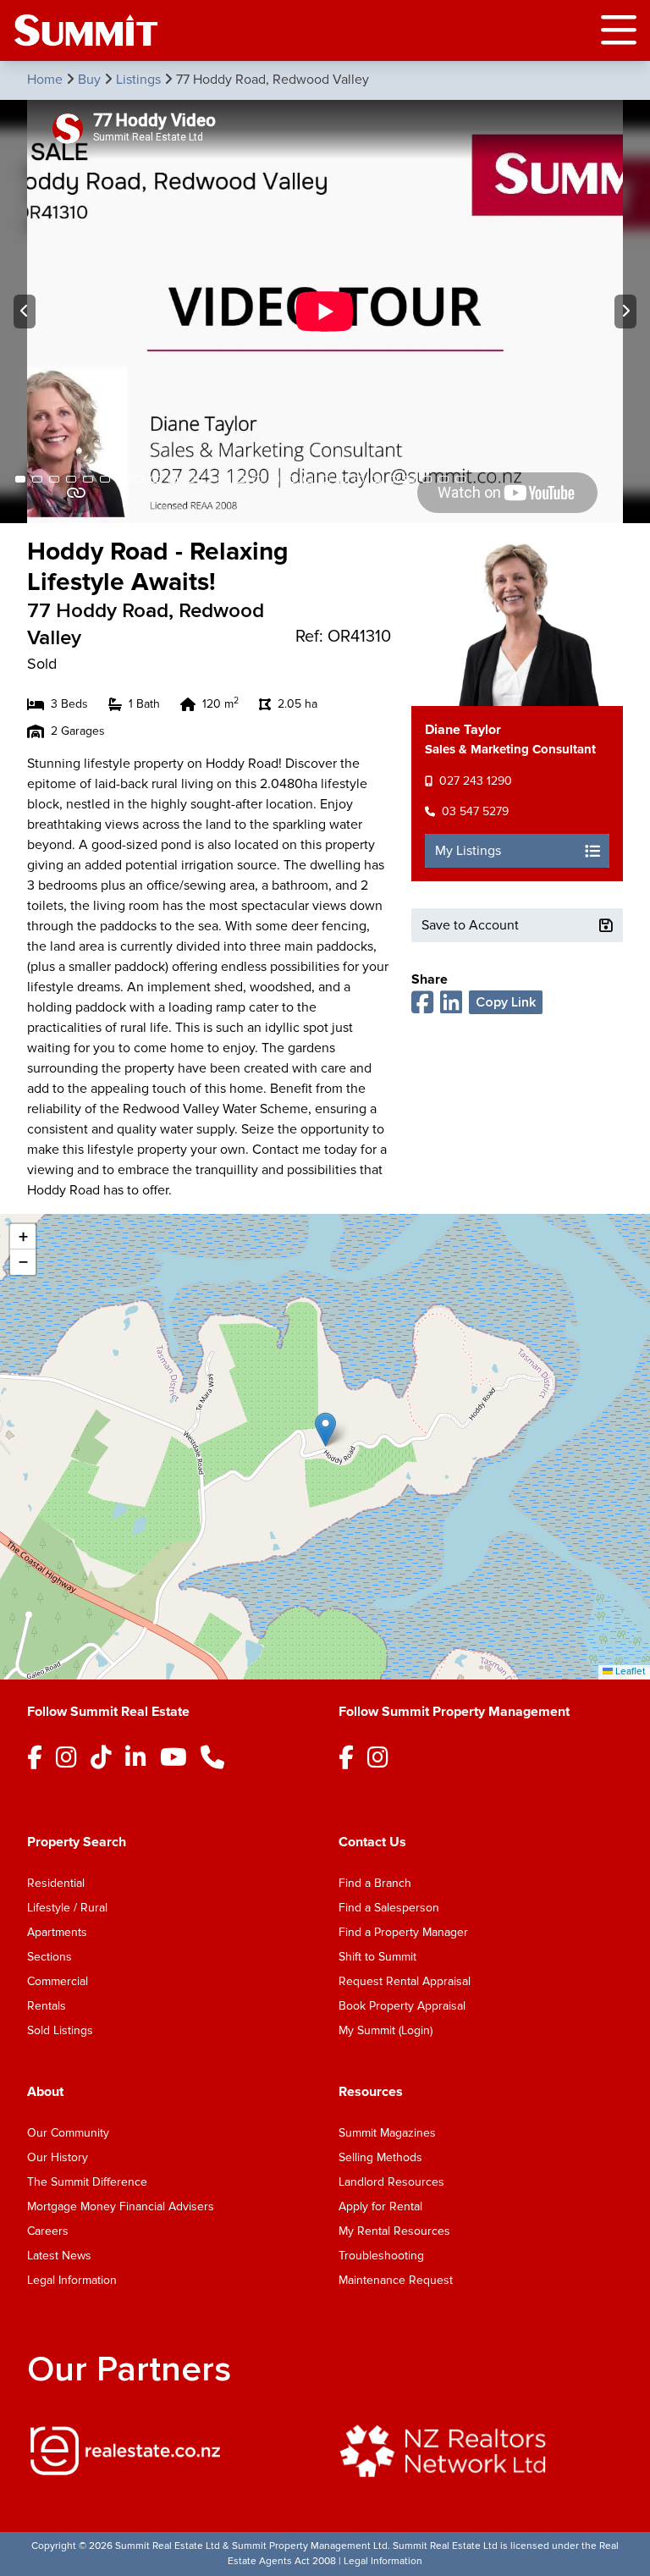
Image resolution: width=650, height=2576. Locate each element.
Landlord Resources (391, 2182)
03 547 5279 (475, 811)
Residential (56, 1883)
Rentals (47, 2006)
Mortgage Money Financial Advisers (121, 2206)
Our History (58, 2157)
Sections (50, 1957)
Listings (140, 80)
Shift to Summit (377, 1957)
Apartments (57, 1932)
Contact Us (372, 1842)
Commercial (58, 1981)
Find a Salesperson (389, 1908)
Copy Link (506, 1002)
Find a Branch (375, 1883)
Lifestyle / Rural (67, 1908)
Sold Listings (60, 2030)
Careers (48, 2231)
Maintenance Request (396, 2280)
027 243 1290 (476, 781)
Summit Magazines (387, 2133)
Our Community (68, 2133)
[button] (325, 1429)
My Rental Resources (394, 2231)
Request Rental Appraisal (405, 1981)
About (45, 2092)
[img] (169, 2451)
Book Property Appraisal (402, 2006)
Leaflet (629, 1671)
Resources (371, 2092)
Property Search (77, 1842)
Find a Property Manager (403, 1932)
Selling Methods (380, 2157)
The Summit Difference (87, 2182)
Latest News (59, 2256)
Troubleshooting (381, 2256)
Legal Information (72, 2280)
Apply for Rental (380, 2206)
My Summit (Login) (386, 2030)
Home (47, 80)
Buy (91, 80)
